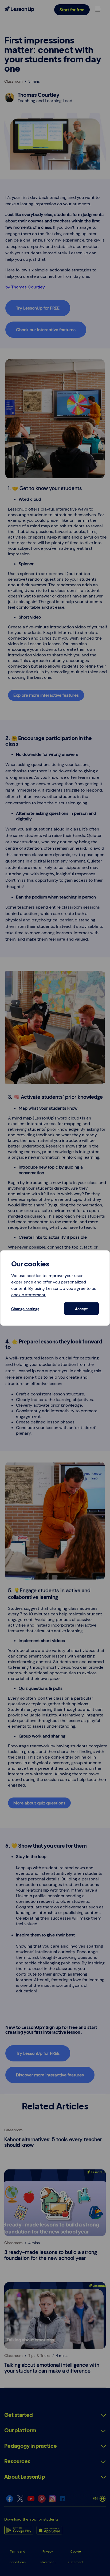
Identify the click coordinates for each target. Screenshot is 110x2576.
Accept (81, 1309)
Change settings (25, 1309)
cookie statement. (29, 1295)
